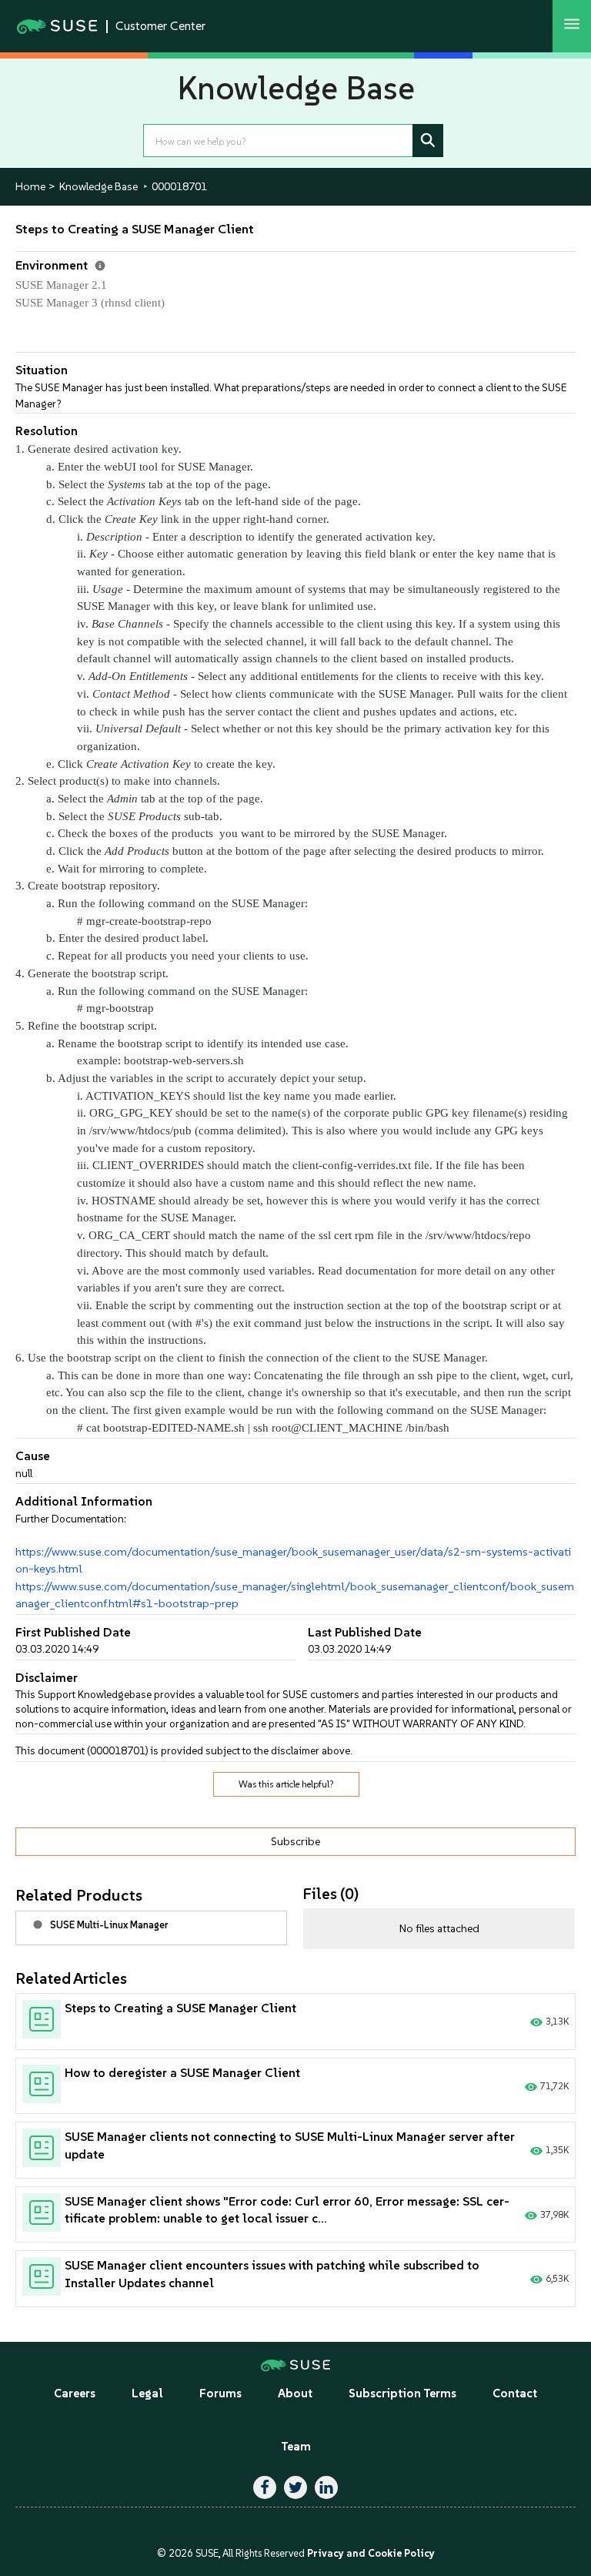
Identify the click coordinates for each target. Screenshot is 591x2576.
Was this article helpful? (286, 1784)
